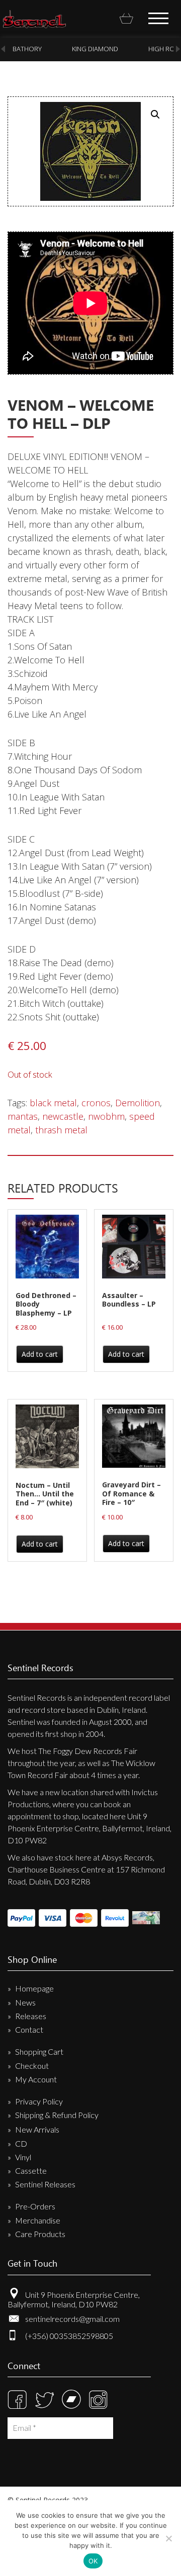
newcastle (63, 1116)
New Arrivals (37, 2129)
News (25, 2002)
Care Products (40, 2234)
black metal (53, 1103)
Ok (93, 2561)
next (178, 49)
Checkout (32, 2066)
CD (21, 2143)
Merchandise (38, 2220)
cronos (96, 1103)
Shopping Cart (39, 2052)
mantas (23, 1116)
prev (3, 49)
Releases (31, 2016)
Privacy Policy (39, 2101)
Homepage (34, 1988)
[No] (168, 2538)
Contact (29, 2029)
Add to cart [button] (40, 1354)
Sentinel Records (34, 19)
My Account (36, 2079)
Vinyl (23, 2157)
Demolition (138, 1103)
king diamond (95, 49)
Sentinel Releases (45, 2184)
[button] (155, 114)
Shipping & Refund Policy (57, 2115)
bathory (27, 49)
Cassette (31, 2171)
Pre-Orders (35, 2206)
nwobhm (106, 1116)
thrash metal (61, 1130)
